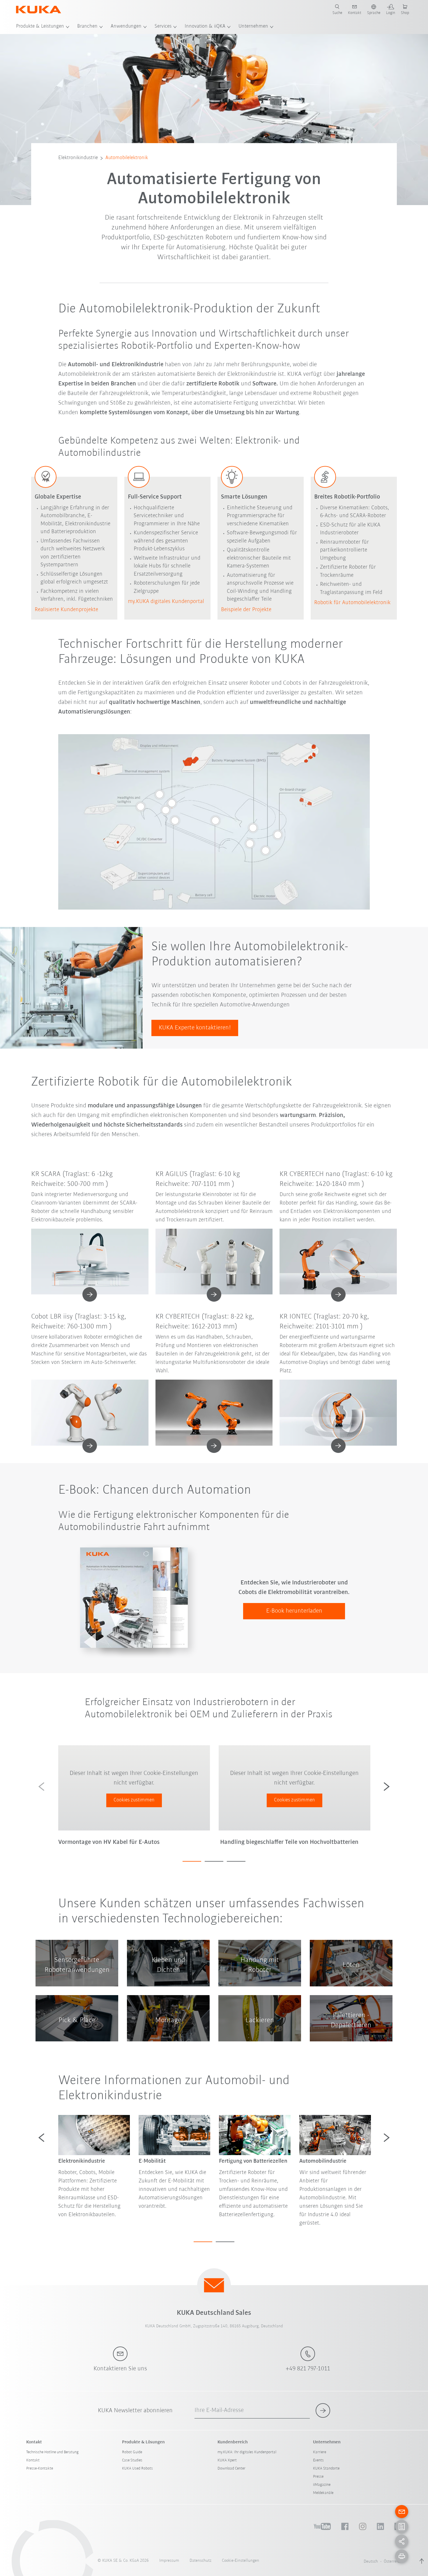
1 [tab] (192, 1861)
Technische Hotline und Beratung (52, 2452)
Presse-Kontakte (40, 2469)
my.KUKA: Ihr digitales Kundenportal (247, 2452)
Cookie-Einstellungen (240, 2561)
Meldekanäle (323, 2493)
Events (318, 2460)
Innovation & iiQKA (205, 26)
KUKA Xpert (227, 2460)
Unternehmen (253, 26)
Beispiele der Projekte (246, 610)
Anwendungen (126, 26)
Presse (318, 2477)
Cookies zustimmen (134, 1800)
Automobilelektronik (127, 158)
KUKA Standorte (326, 2469)
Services (163, 26)
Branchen (87, 26)
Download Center (231, 2469)
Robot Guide (132, 2452)
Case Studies (132, 2460)
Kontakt (33, 2460)
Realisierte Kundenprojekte (66, 610)
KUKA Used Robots (137, 2469)
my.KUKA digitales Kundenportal (166, 602)
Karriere (320, 2452)
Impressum (169, 2561)
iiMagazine (322, 2485)
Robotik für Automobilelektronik (352, 603)
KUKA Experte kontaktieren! (195, 1028)
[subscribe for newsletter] (323, 2410)
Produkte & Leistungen (40, 26)
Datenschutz (200, 2561)
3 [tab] (236, 1861)
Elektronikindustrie (78, 158)
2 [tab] (214, 1861)
